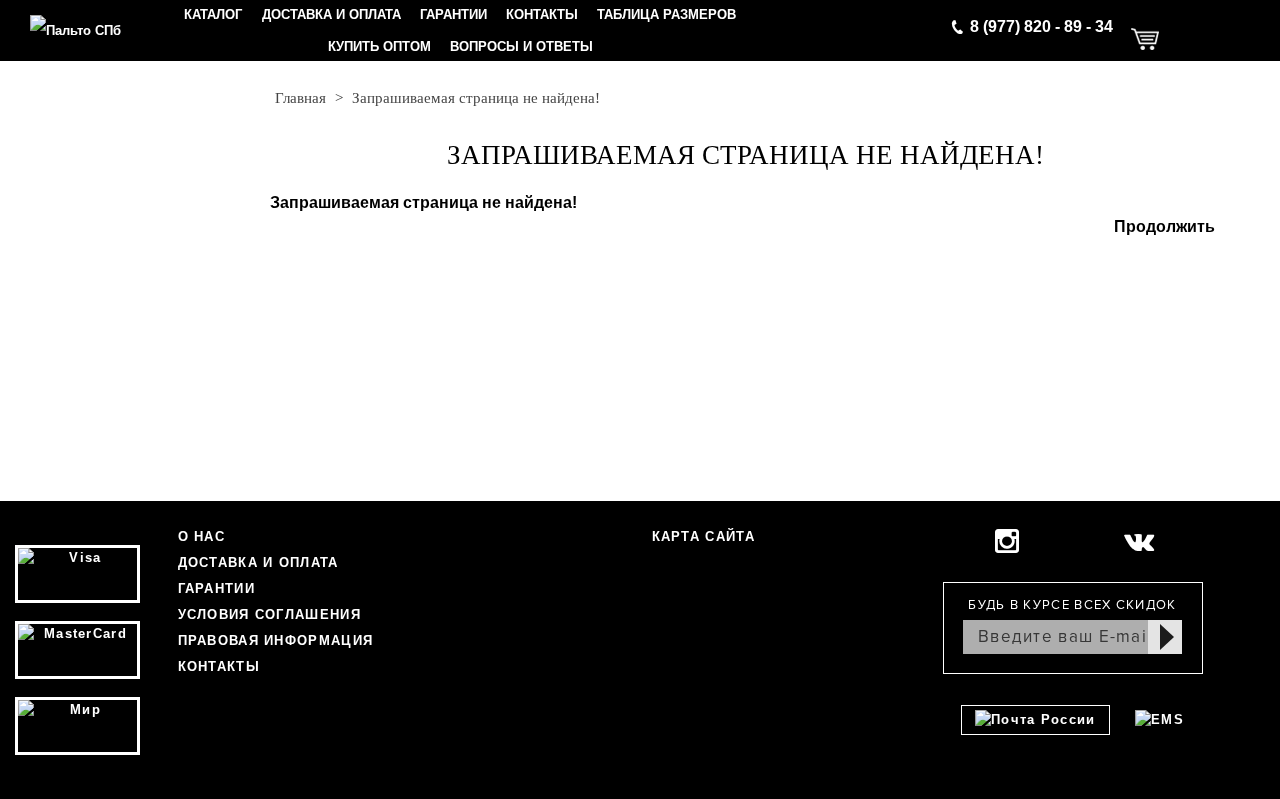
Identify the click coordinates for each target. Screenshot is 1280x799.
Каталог (213, 14)
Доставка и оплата (331, 14)
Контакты (542, 14)
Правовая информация (276, 640)
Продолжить (1164, 226)
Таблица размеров (666, 14)
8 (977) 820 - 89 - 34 (1041, 26)
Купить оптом (379, 46)
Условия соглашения (269, 614)
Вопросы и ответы (521, 46)
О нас (202, 536)
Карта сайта (703, 536)
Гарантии (453, 14)
